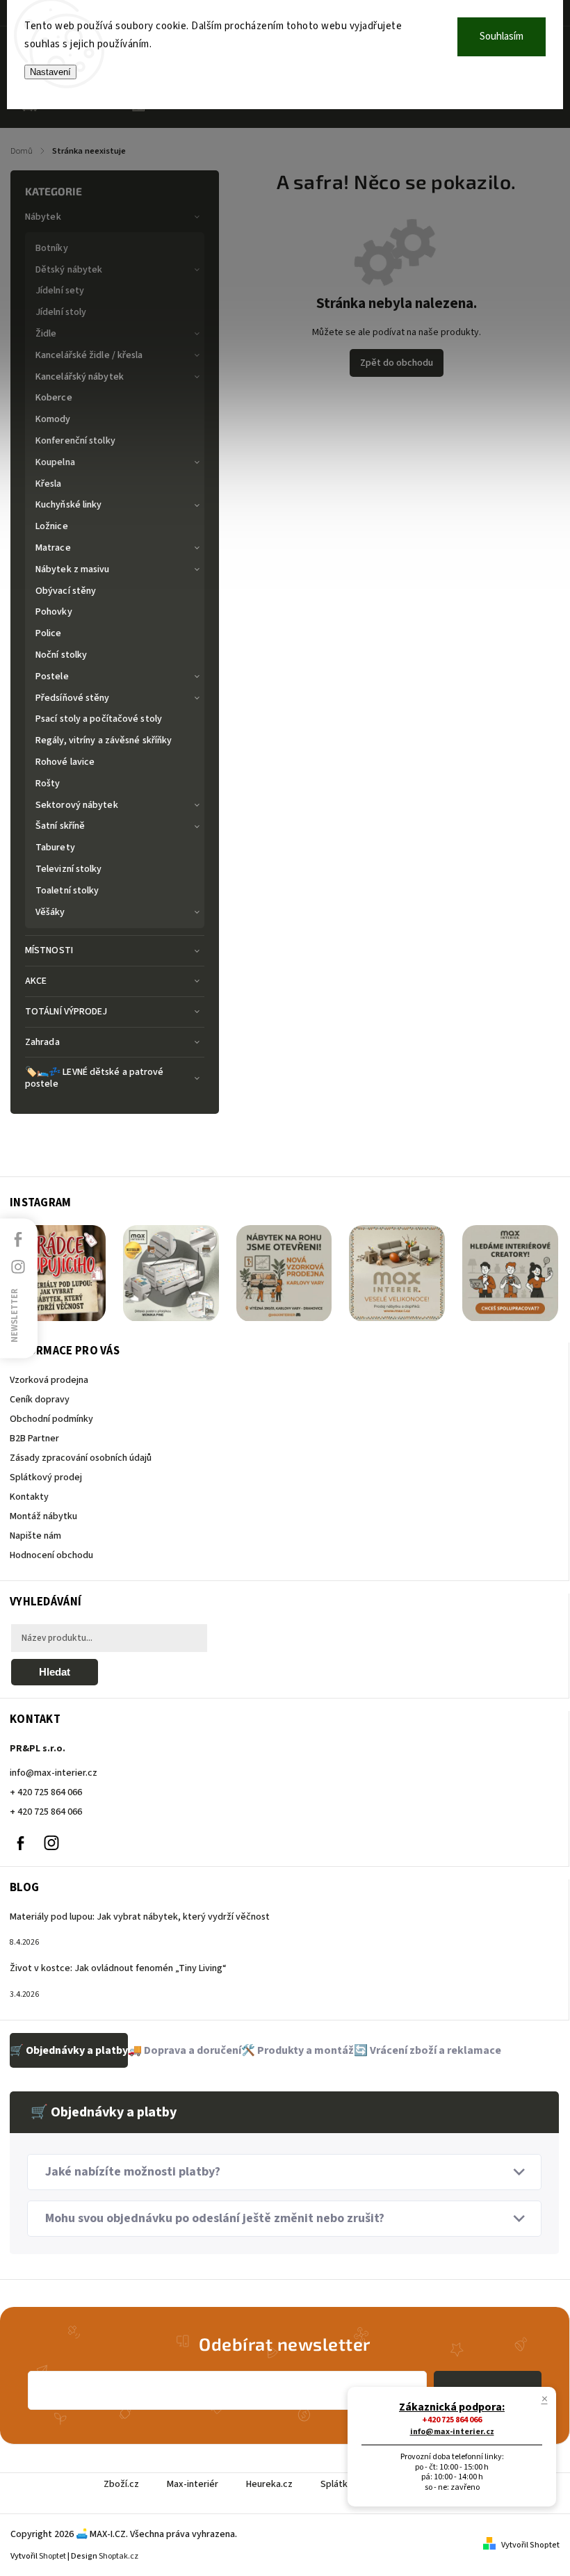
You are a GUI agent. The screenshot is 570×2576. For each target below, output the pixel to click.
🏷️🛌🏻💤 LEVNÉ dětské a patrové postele (95, 1078)
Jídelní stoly (61, 312)
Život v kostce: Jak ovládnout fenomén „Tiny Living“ (118, 1968)
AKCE (36, 981)
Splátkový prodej (46, 1477)
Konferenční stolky (75, 441)
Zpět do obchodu (397, 363)
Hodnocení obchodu (51, 1555)
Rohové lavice (65, 762)
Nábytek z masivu (73, 569)
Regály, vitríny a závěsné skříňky (104, 740)
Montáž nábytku (43, 1516)
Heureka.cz (269, 2484)
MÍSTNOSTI (49, 950)
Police (49, 633)
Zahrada (42, 1042)
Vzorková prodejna (49, 1380)
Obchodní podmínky (51, 1419)
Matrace (53, 548)
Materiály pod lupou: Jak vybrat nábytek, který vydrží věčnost (140, 1917)
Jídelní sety (60, 291)
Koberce (54, 398)
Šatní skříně (60, 826)
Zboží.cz (121, 2484)
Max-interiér (193, 2484)
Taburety (55, 848)
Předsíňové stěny (73, 698)
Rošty (48, 784)
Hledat (55, 1672)
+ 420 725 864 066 (46, 1792)
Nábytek (43, 217)
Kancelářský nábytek (80, 377)
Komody (53, 419)
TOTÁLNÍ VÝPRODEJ (66, 1012)
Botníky (52, 248)
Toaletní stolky (67, 891)
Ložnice (52, 526)
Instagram (51, 1843)
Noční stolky (61, 655)
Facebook (20, 1843)
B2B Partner (34, 1439)
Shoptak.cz (119, 2556)
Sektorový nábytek (77, 805)
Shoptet (52, 2556)
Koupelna (55, 462)
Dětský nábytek (69, 270)
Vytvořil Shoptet (530, 2545)
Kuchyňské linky (69, 505)
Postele (52, 677)
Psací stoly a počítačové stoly (99, 719)
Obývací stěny (66, 591)
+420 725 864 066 (452, 2420)
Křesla (49, 484)
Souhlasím (502, 37)
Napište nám (35, 1536)
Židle (46, 334)
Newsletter (15, 1315)
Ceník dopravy (40, 1400)
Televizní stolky (69, 869)
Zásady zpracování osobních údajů (81, 1458)
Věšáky (50, 912)
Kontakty (29, 1497)
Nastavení (50, 72)
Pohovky (54, 612)
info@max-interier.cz (54, 1773)
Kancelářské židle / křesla (89, 355)
